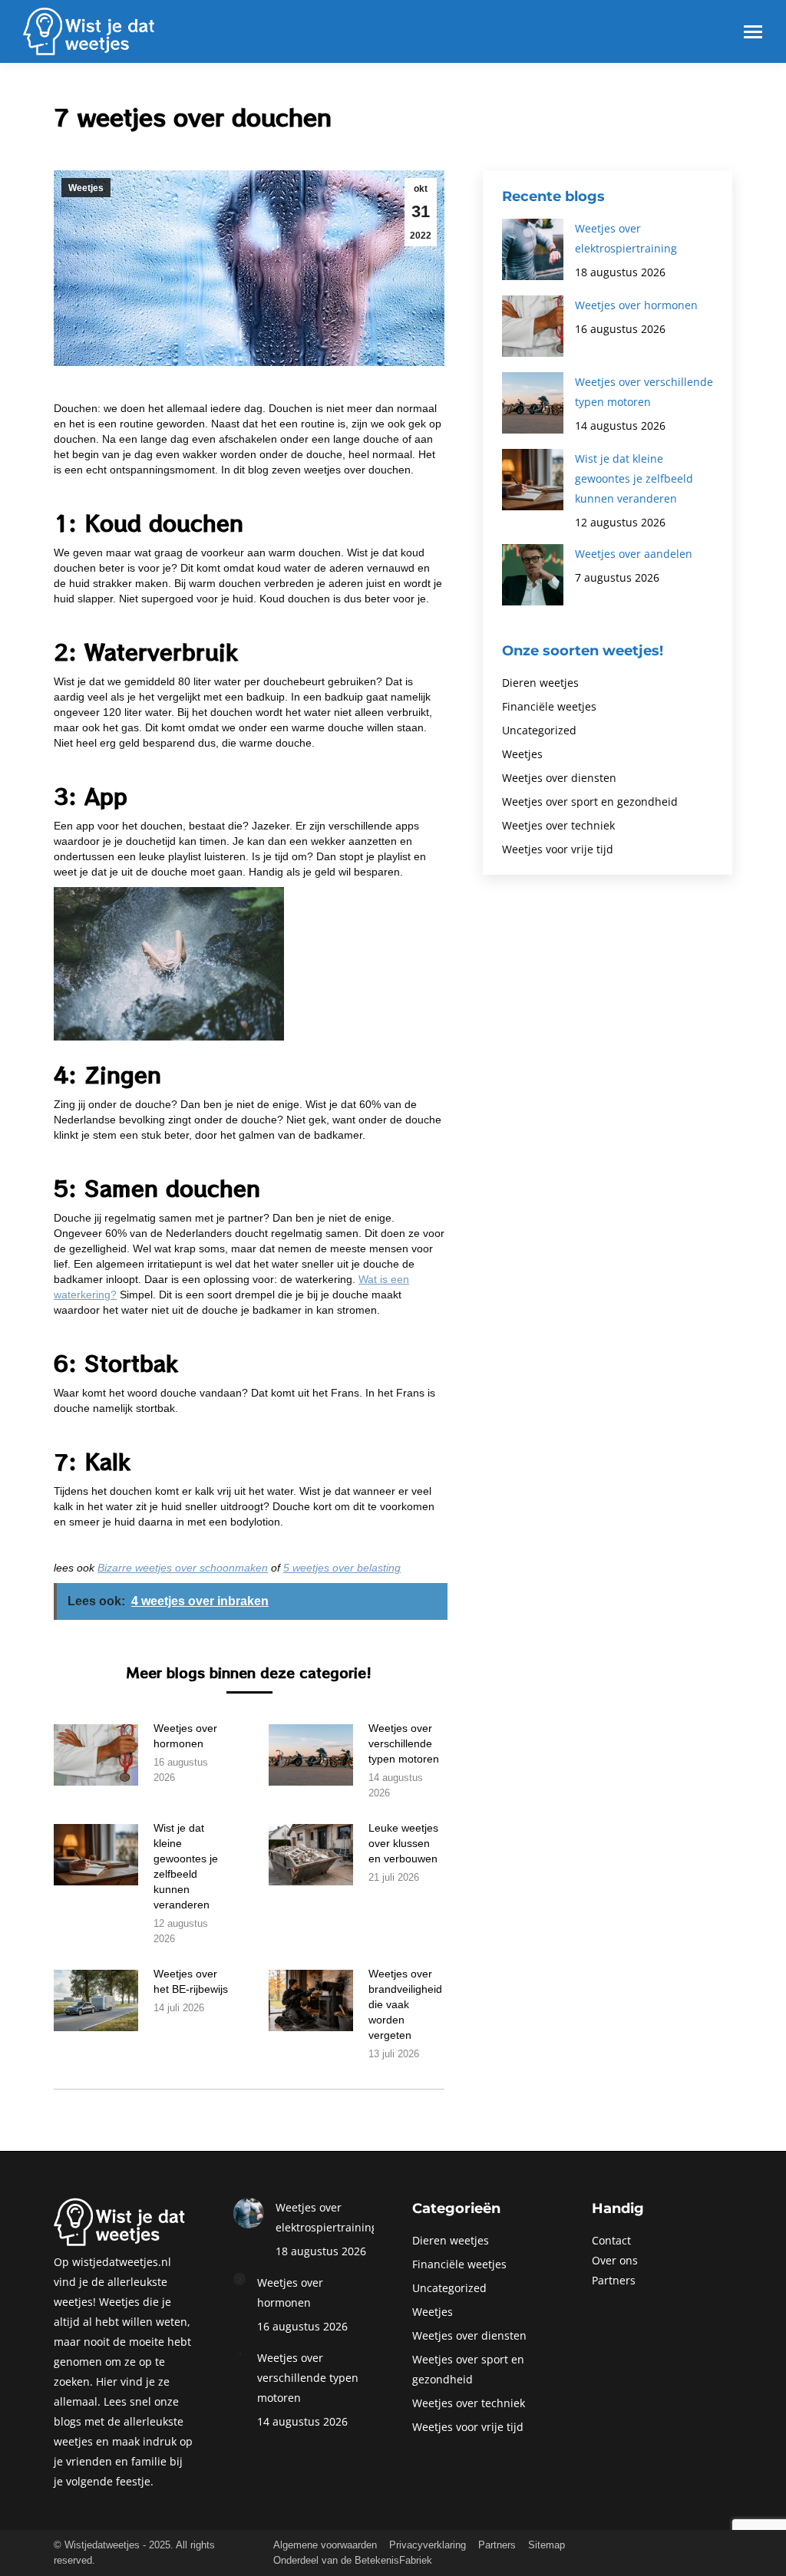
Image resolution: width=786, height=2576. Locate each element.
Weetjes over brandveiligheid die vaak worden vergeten (405, 2004)
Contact (611, 2240)
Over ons (615, 2260)
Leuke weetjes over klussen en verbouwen (403, 1843)
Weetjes (86, 188)
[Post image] (96, 1755)
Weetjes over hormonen (185, 1736)
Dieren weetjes (540, 683)
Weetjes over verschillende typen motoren (404, 1743)
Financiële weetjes (549, 706)
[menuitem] (325, 2545)
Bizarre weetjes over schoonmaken (183, 1568)
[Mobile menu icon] (753, 32)
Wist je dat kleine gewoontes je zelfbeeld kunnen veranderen (186, 1866)
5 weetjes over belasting (342, 1568)
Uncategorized (539, 730)
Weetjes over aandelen (634, 554)
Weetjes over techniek (558, 825)
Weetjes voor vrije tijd (558, 849)
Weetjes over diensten (559, 778)
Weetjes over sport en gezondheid (590, 801)
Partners (614, 2280)
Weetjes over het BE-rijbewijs (191, 1981)
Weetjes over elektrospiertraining (626, 238)
